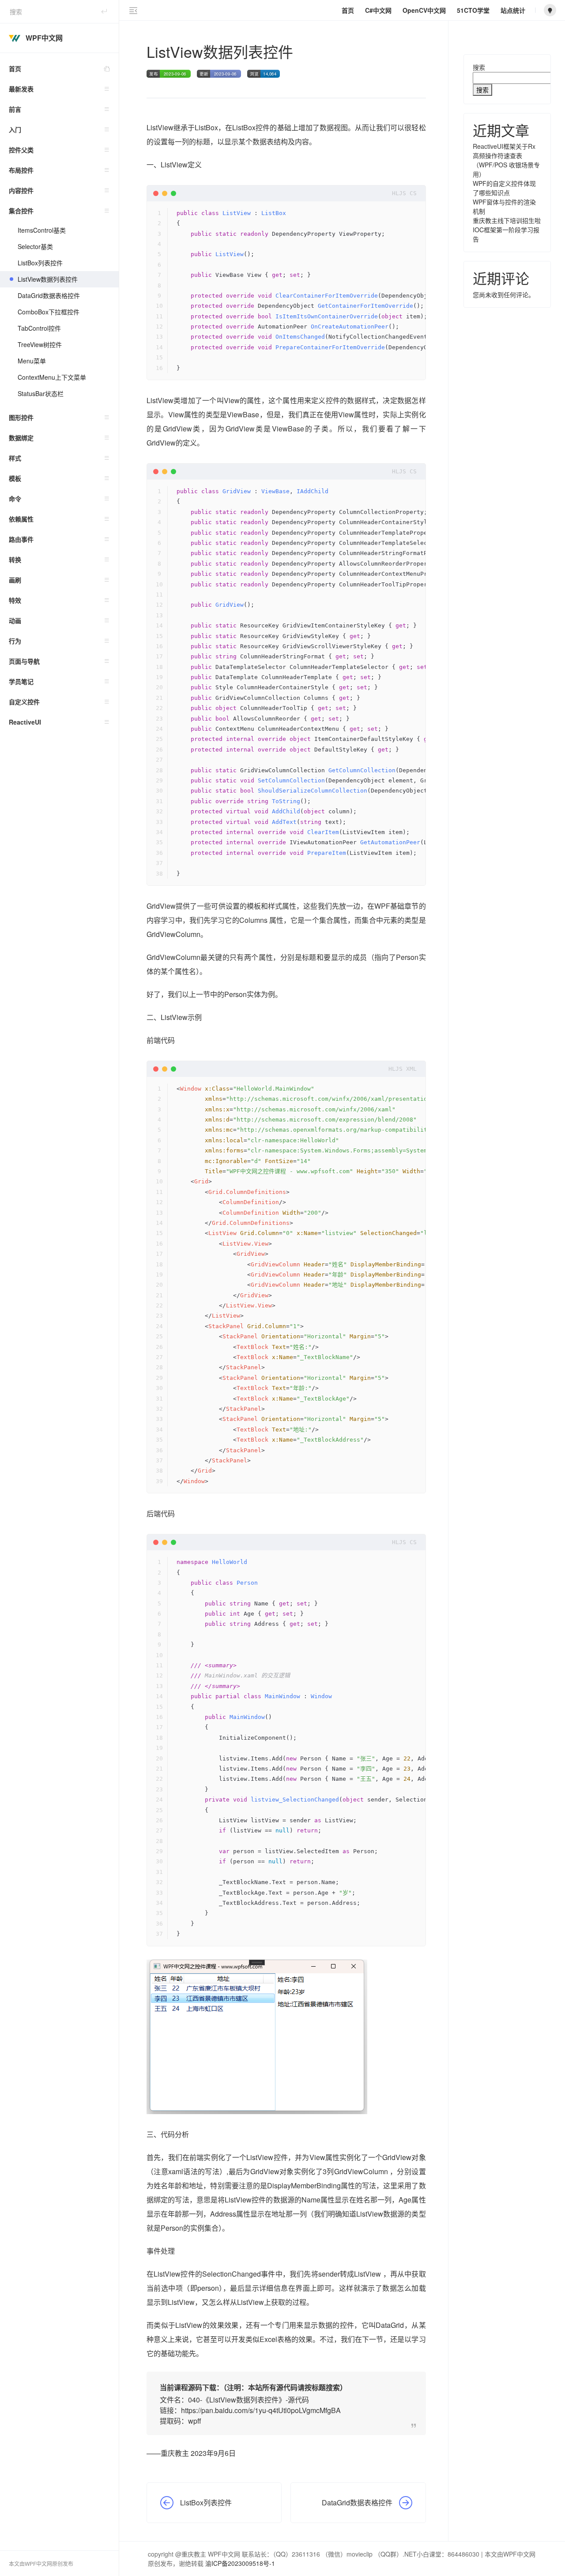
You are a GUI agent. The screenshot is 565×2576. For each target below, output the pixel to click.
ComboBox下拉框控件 (49, 312)
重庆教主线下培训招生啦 (507, 220)
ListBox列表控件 (40, 263)
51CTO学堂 (473, 10)
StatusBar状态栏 (41, 393)
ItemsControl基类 (42, 230)
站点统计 (513, 10)
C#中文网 (378, 10)
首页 (15, 68)
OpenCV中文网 (424, 10)
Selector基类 (35, 246)
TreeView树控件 (40, 344)
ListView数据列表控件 (48, 279)
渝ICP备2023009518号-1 (240, 2563)
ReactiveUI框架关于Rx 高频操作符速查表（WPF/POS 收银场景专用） (506, 160)
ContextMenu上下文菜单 (52, 377)
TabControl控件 (39, 328)
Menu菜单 (32, 361)
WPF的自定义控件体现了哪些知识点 (504, 188)
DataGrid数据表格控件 (49, 295)
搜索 (479, 67)
